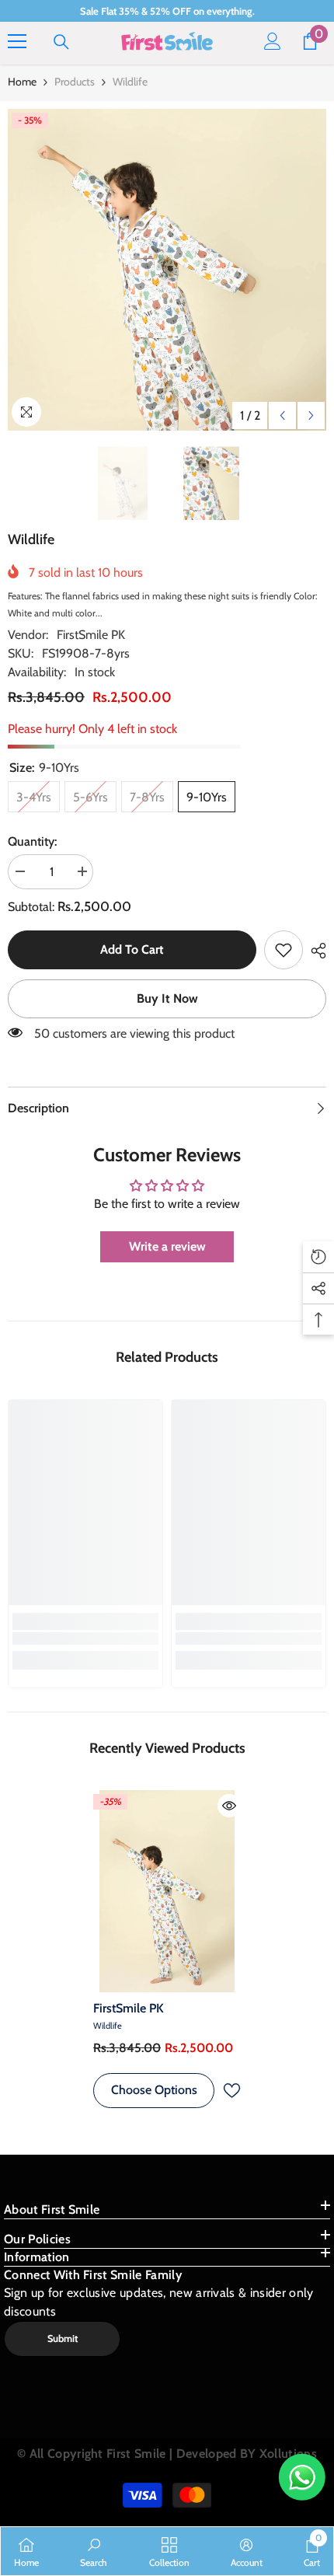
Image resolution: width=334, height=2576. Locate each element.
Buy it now (167, 998)
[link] (284, 950)
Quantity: (32, 841)
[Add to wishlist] (231, 2091)
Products (75, 82)
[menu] (17, 41)
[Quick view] (229, 1806)
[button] (282, 415)
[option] (167, 270)
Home (22, 82)
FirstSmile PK (91, 635)
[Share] (315, 951)
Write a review (167, 1246)
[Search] (61, 42)
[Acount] (273, 41)
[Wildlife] (167, 1891)
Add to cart (132, 949)
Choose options (154, 2090)
